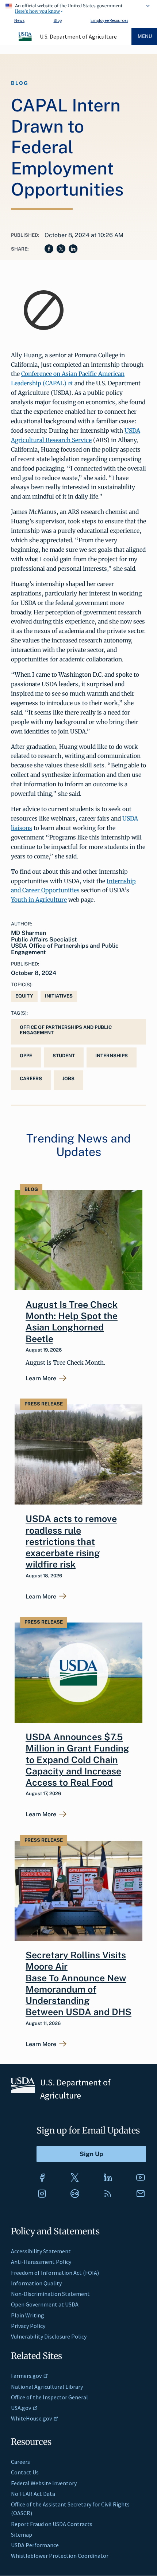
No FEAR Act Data (33, 2494)
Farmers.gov (26, 2376)
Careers (20, 2462)
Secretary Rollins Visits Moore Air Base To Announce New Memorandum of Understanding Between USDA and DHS (78, 1983)
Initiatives (59, 996)
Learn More (41, 1379)
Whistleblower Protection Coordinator (60, 2556)
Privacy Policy (28, 2326)
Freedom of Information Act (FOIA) (55, 2273)
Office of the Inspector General (49, 2397)
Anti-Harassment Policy (41, 2262)
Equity (24, 996)
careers (31, 1079)
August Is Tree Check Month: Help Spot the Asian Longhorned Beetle (72, 1322)
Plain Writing (28, 2315)
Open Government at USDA (45, 2304)
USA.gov (21, 2408)
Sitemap (22, 2534)
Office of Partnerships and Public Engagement (66, 1030)
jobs (68, 1079)
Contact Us (25, 2472)
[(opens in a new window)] (42, 2178)
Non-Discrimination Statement (50, 2294)
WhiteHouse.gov (31, 2418)
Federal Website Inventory (44, 2483)
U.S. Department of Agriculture (78, 36)
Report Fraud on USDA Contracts (52, 2524)
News (19, 20)
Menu (145, 36)
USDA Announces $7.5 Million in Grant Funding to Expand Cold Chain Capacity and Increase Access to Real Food (77, 1760)
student (64, 1056)
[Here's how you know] (78, 7)
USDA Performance (35, 2545)
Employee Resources (109, 20)
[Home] (26, 40)
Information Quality (36, 2283)
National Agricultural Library (47, 2387)
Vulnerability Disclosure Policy (49, 2336)
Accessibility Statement (41, 2251)
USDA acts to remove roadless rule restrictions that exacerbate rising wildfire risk (71, 1541)
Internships (112, 1056)
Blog (58, 20)
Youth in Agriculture (39, 900)
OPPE (26, 1056)
